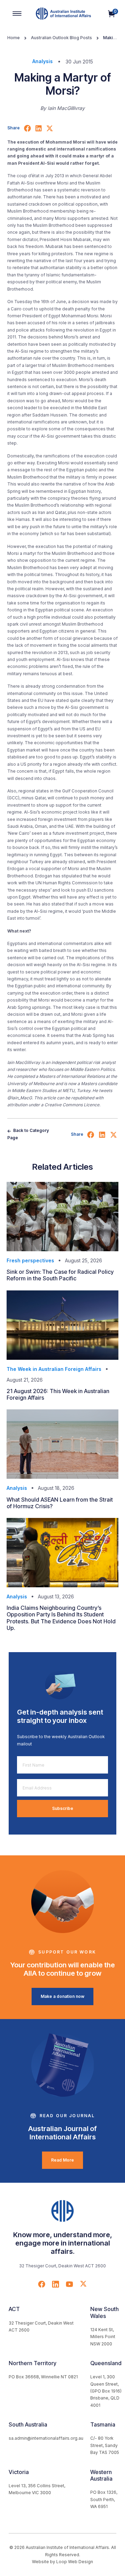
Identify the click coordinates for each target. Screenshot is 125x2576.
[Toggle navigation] (17, 14)
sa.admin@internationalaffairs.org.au (46, 2438)
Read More (62, 2160)
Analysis (43, 61)
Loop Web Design (75, 2562)
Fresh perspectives (30, 1260)
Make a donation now (62, 1996)
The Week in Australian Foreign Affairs (54, 1369)
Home (14, 38)
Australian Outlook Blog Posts (61, 38)
